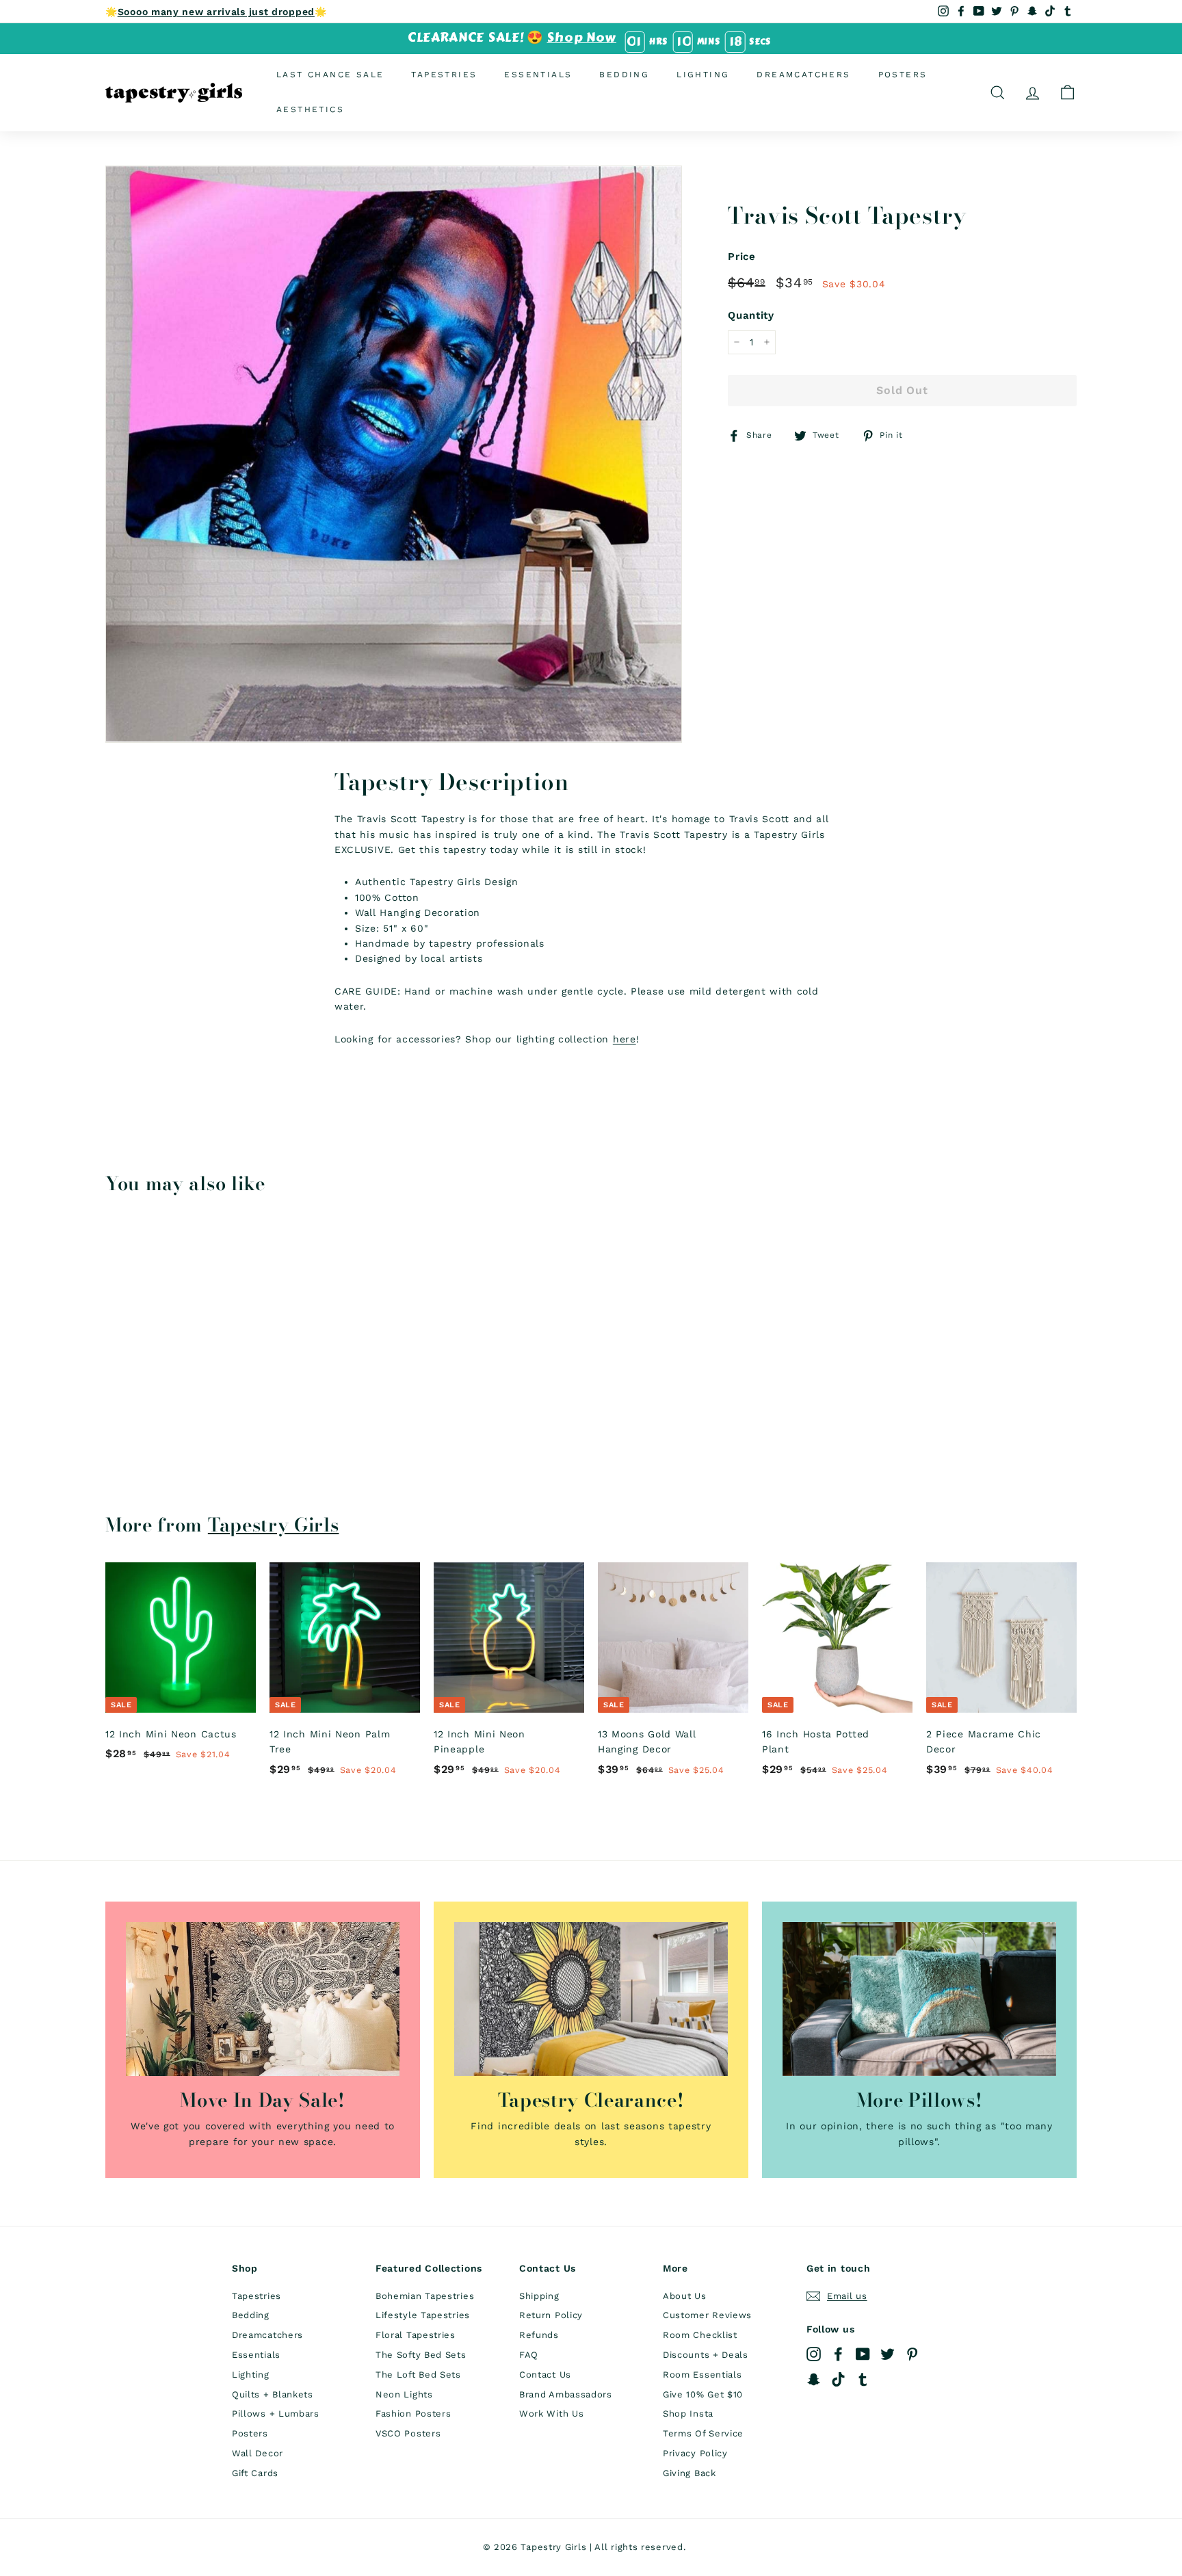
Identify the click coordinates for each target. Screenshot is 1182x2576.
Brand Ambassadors (566, 2394)
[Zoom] (394, 454)
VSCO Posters (408, 2433)
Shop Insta (688, 2414)
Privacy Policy (695, 2453)
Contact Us (545, 2375)
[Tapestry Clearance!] (591, 1999)
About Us (685, 2296)
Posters (903, 75)
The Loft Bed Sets (418, 2375)
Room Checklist (700, 2335)
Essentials (538, 75)
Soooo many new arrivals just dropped (216, 12)
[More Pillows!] (919, 1999)
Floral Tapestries (416, 2335)
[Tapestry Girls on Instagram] (814, 2354)
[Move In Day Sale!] (263, 1999)
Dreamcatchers (803, 75)
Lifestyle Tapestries (423, 2315)
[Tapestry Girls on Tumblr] (863, 2379)
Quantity (751, 315)
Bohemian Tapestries (425, 2296)
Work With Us (551, 2414)
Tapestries (444, 75)
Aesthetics (310, 109)
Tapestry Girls (274, 1525)
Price (742, 257)
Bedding (624, 75)
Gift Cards (255, 2473)
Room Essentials (702, 2375)
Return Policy (551, 2315)
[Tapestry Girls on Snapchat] (814, 2379)
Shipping (539, 2296)
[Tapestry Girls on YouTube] (863, 2354)
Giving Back (689, 2473)
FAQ (529, 2355)
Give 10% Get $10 (703, 2394)
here (625, 1039)
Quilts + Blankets (273, 2394)
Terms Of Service (703, 2433)
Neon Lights (404, 2394)
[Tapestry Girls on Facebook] (838, 2354)
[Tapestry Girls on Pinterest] (912, 2354)
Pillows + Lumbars (276, 2414)
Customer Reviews (707, 2315)
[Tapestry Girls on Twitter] (888, 2354)
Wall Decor (258, 2453)
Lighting (703, 75)
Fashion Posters (413, 2414)
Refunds (539, 2335)
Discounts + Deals (706, 2355)
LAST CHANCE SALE (330, 75)
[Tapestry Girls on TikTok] (838, 2379)
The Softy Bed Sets (421, 2355)
